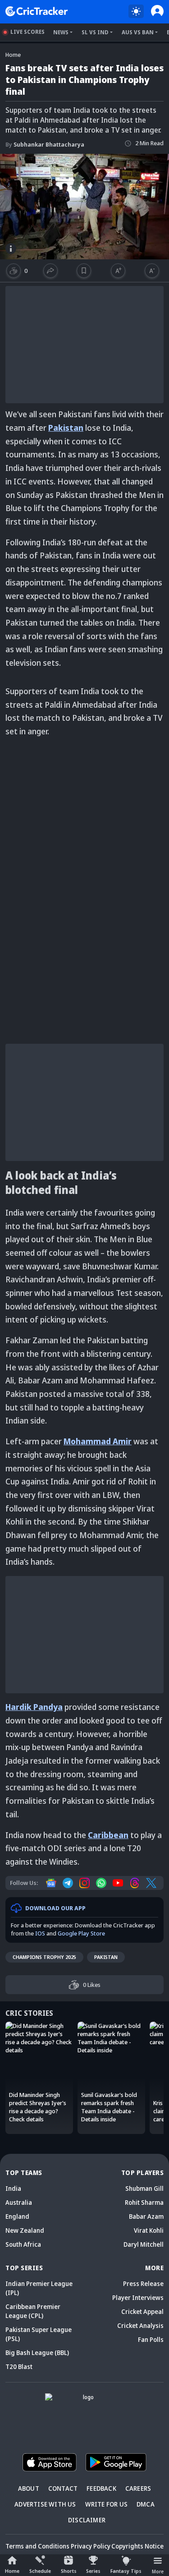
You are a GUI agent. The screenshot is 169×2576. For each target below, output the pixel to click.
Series (93, 2571)
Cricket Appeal (142, 2311)
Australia (19, 2202)
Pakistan (106, 1957)
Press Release (143, 2283)
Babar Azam (146, 2216)
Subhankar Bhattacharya (45, 144)
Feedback (101, 2488)
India (13, 2188)
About (29, 2488)
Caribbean (108, 1835)
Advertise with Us (45, 2504)
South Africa (23, 2244)
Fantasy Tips (126, 2571)
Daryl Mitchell (144, 2244)
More (158, 2571)
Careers (138, 2488)
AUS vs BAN (138, 32)
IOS (40, 1933)
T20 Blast (19, 2366)
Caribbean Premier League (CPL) (33, 2311)
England (17, 2216)
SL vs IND (95, 32)
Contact (63, 2488)
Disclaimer (87, 2520)
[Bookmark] (84, 271)
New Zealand (25, 2230)
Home (12, 2571)
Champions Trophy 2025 (44, 1957)
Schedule (40, 2571)
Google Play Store (81, 1933)
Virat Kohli (149, 2230)
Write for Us (106, 2504)
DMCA (146, 2504)
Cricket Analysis (140, 2325)
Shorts (69, 2571)
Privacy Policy (91, 2546)
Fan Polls (151, 2339)
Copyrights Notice (137, 2546)
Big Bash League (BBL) (37, 2353)
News (61, 32)
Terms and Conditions (37, 2546)
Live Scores (27, 32)
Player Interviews (138, 2297)
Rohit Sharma (144, 2202)
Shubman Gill (144, 2188)
